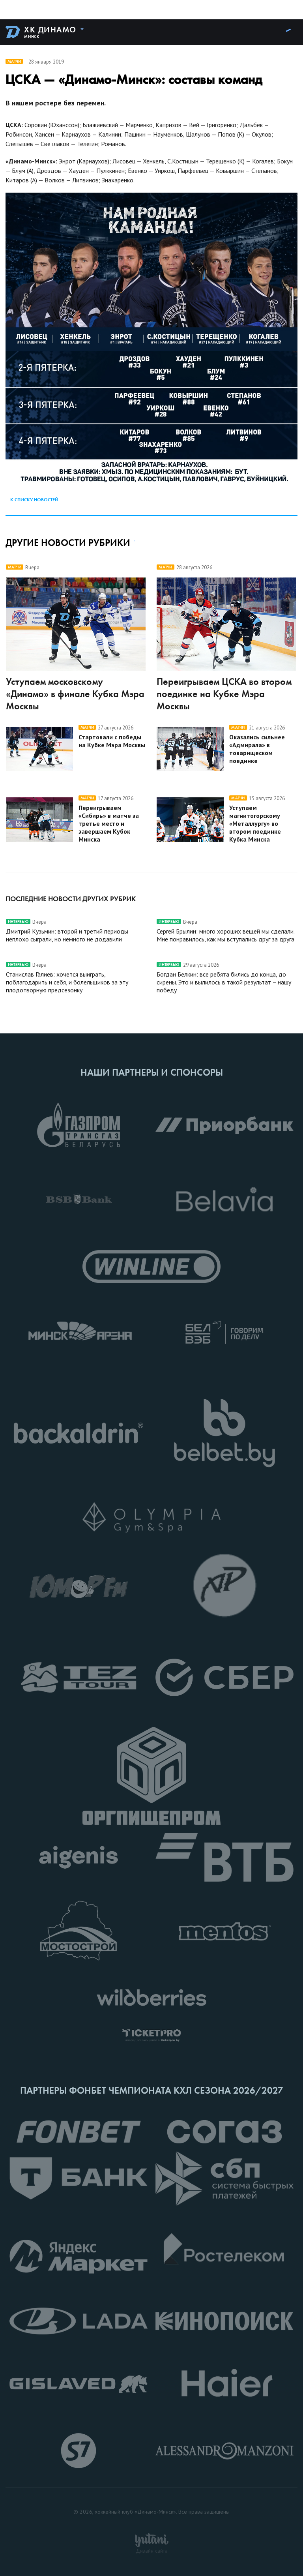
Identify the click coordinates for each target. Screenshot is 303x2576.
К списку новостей (34, 500)
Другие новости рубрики (68, 543)
